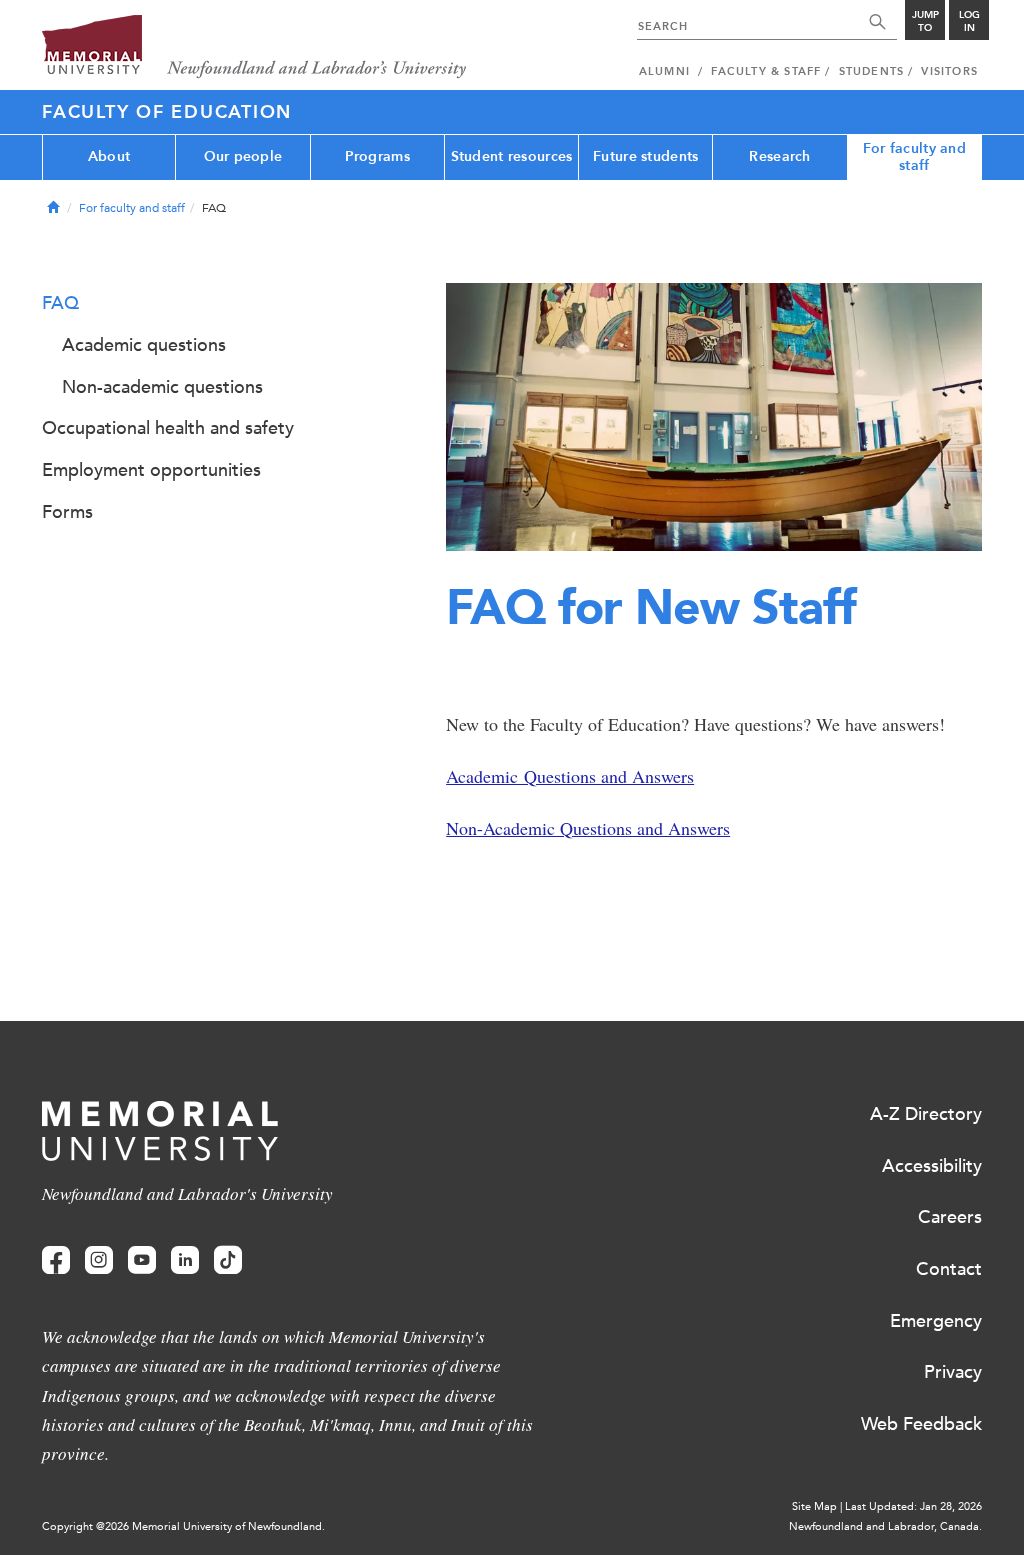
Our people (243, 156)
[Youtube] (142, 1260)
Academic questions (144, 345)
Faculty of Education (167, 112)
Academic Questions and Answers (570, 776)
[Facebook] (56, 1260)
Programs (377, 156)
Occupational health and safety (168, 428)
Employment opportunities (151, 470)
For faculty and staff (914, 157)
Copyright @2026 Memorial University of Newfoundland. (183, 1526)
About (109, 156)
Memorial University (254, 47)
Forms (67, 512)
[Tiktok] (228, 1260)
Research (779, 156)
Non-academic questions (162, 387)
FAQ (60, 303)
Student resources (512, 156)
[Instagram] (99, 1260)
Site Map (814, 1506)
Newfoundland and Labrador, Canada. (885, 1526)
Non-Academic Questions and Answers (588, 828)
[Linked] (185, 1260)
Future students (645, 156)
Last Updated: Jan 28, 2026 (913, 1506)
